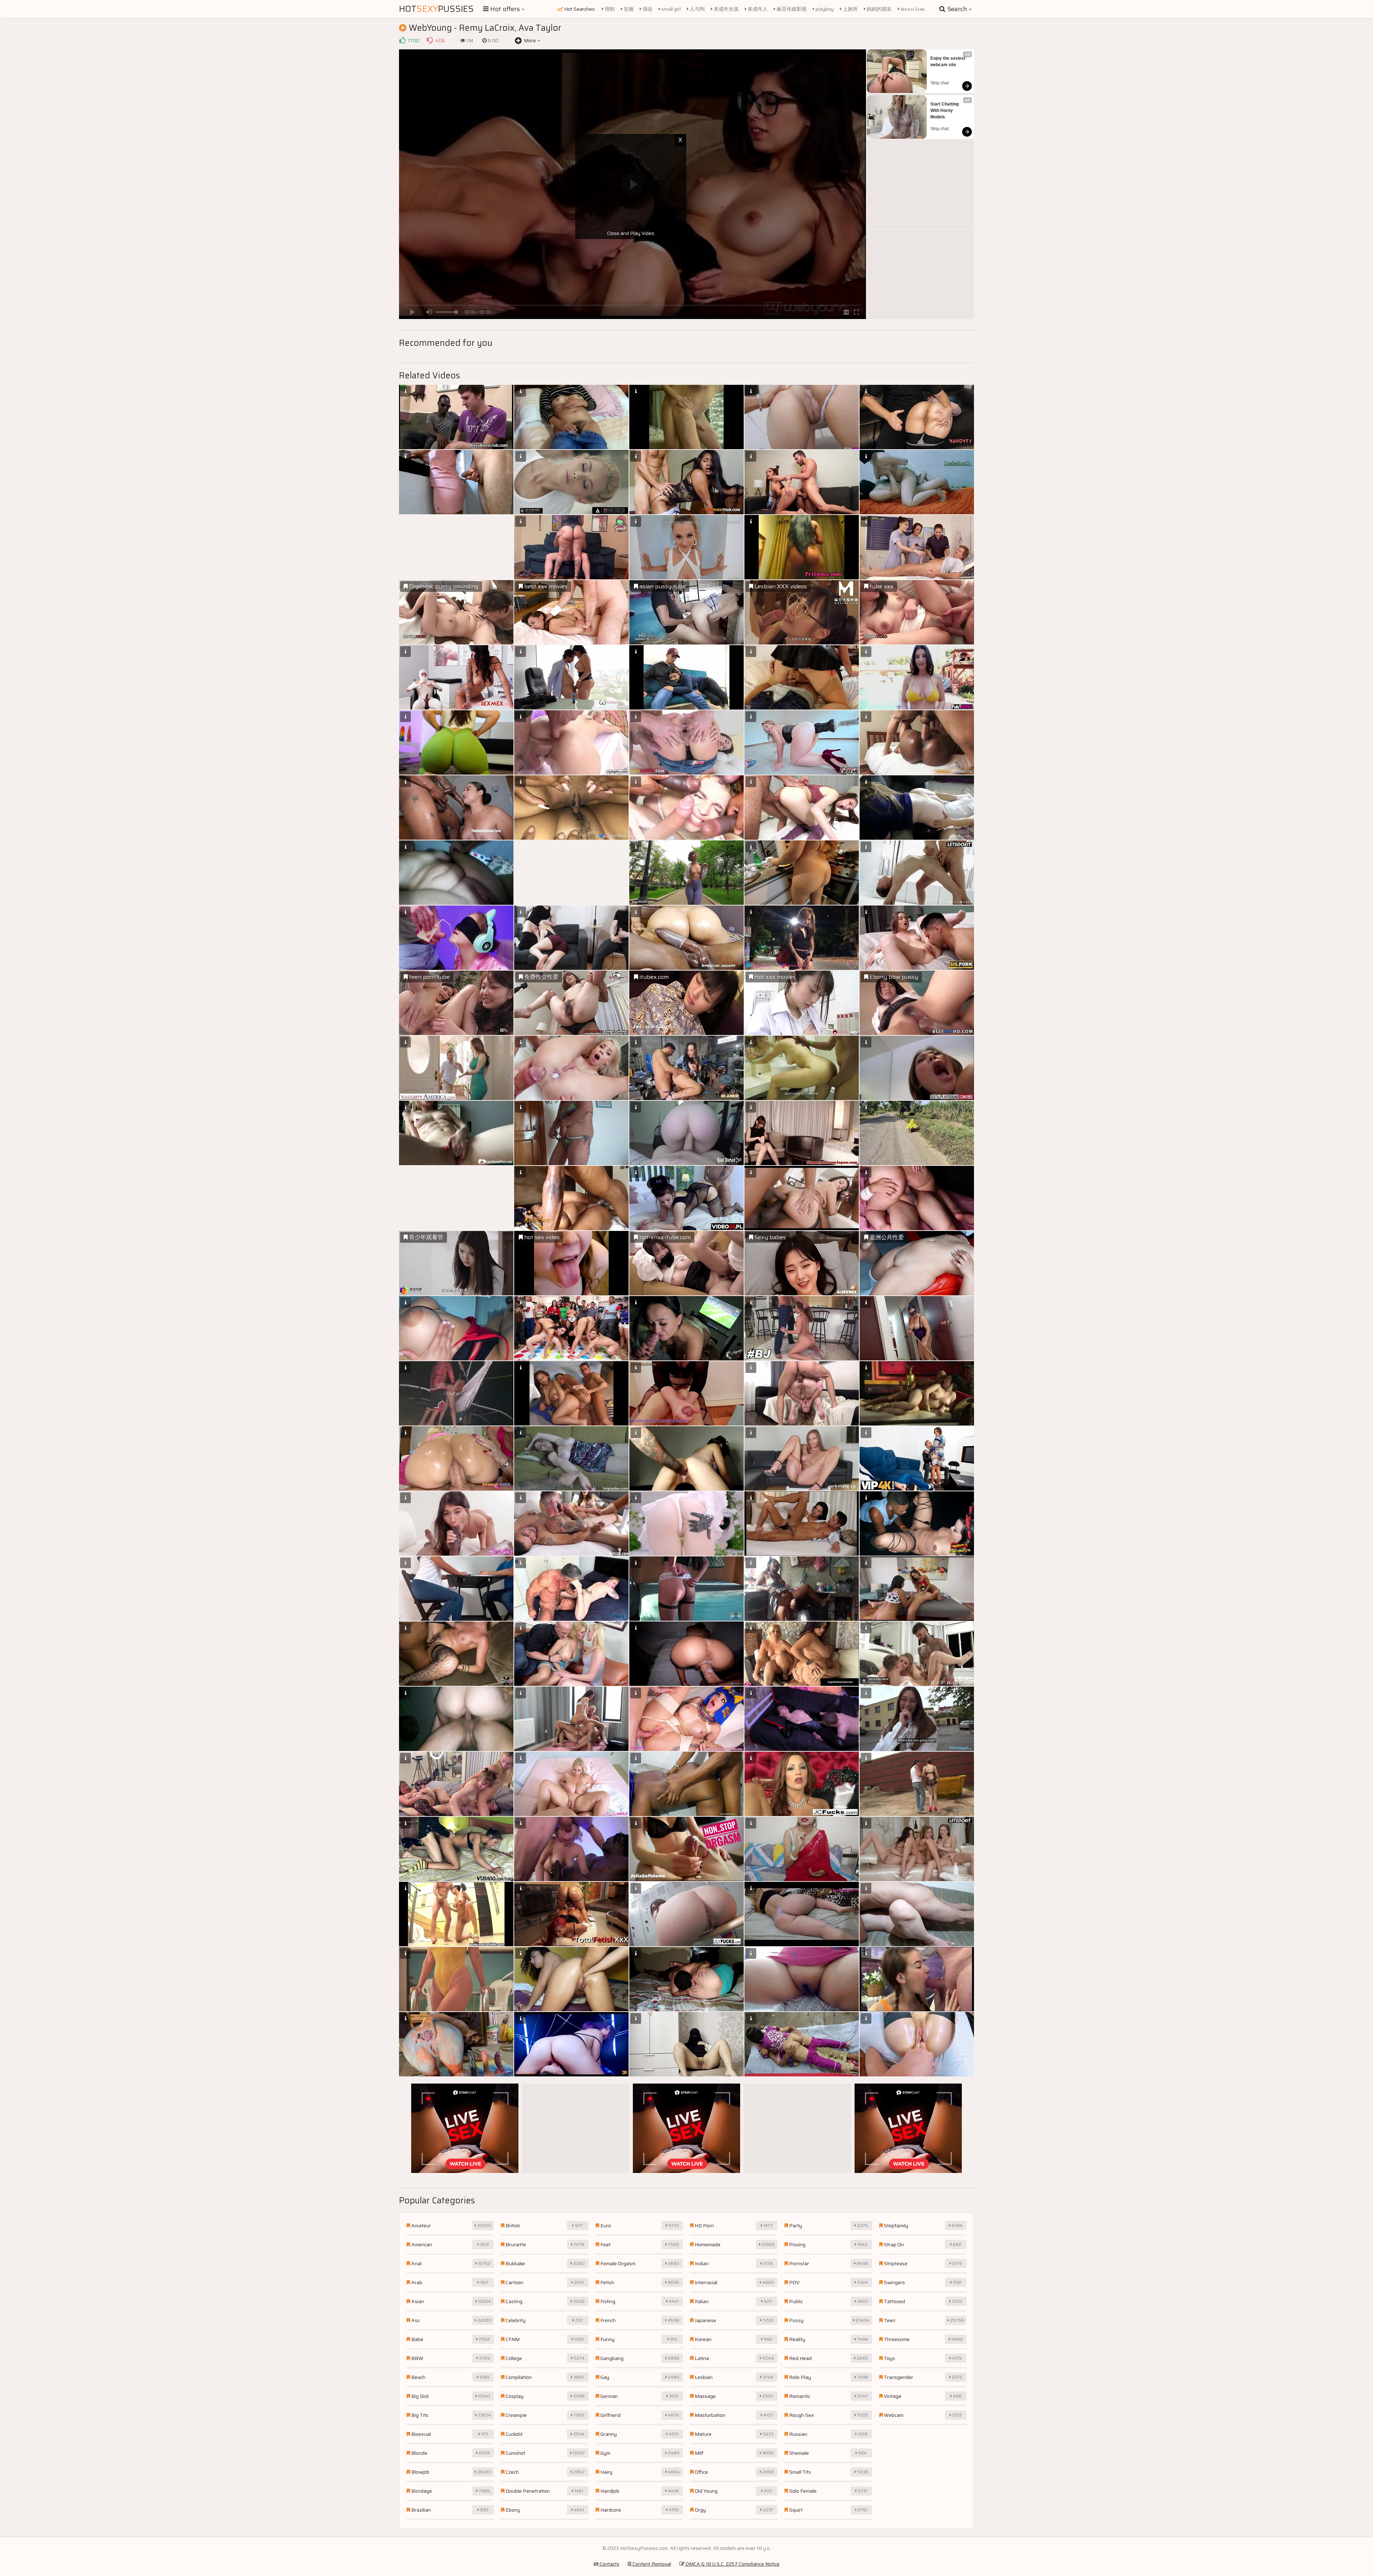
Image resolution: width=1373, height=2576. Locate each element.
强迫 (647, 9)
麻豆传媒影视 (791, 9)
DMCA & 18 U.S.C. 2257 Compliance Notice (732, 2564)
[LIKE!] (402, 40)
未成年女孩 (726, 9)
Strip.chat (939, 83)
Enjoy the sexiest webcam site (948, 62)
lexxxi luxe (912, 9)
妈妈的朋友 (879, 9)
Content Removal (651, 2564)
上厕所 (850, 9)
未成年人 (757, 9)
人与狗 (697, 9)
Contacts (609, 2564)
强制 (609, 9)
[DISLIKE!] (430, 40)
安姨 (628, 9)
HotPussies (436, 9)
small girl (671, 9)
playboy (824, 9)
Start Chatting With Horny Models (945, 111)
